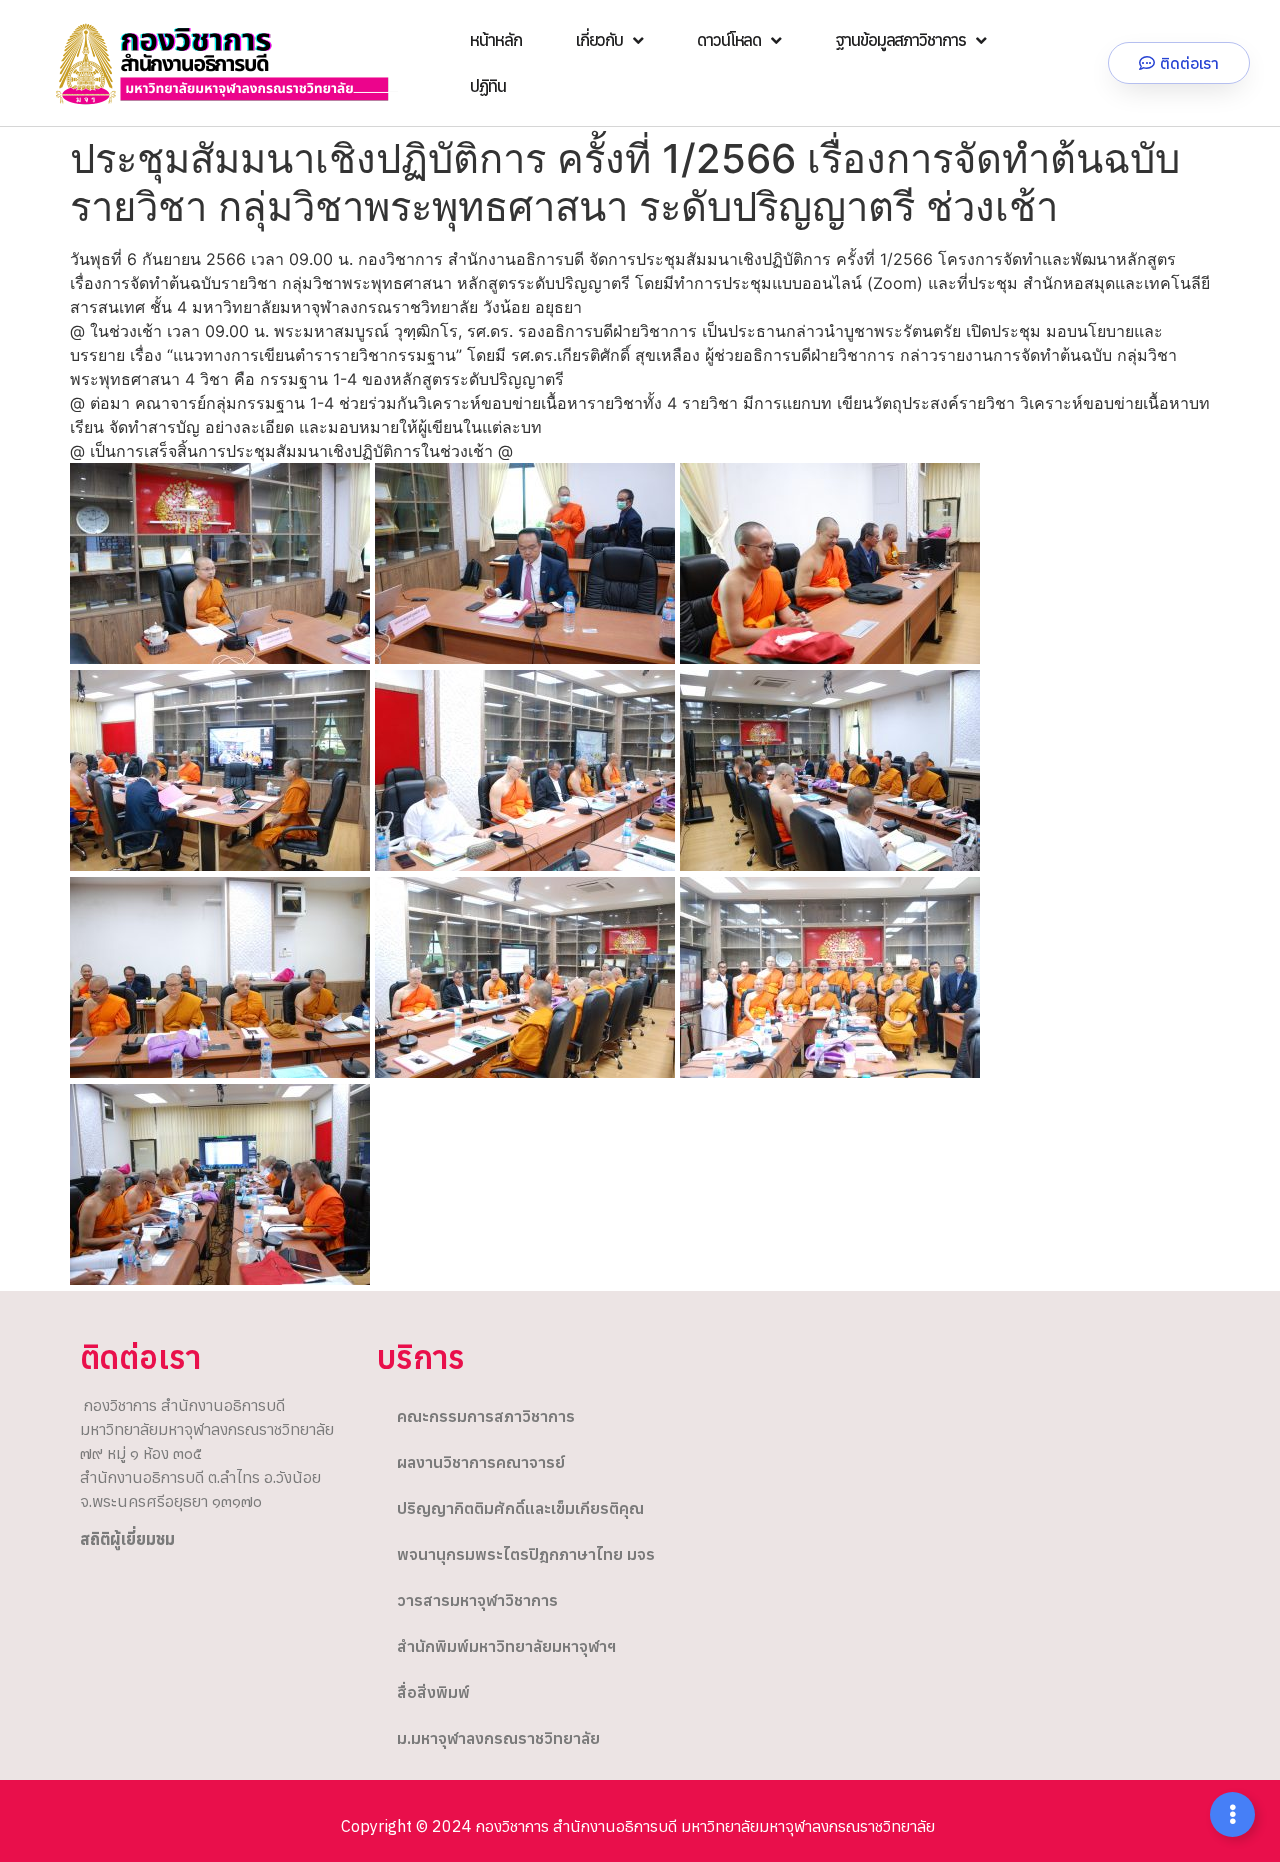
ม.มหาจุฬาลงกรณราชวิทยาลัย (498, 1738)
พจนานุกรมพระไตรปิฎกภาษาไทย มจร (526, 1554)
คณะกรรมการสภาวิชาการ (486, 1416)
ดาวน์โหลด (729, 40)
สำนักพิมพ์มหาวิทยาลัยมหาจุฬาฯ (506, 1646)
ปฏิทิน (488, 86)
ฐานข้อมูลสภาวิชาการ (900, 40)
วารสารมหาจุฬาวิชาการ (477, 1600)
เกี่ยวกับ (599, 40)
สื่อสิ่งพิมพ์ (433, 1692)
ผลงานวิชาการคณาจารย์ (481, 1462)
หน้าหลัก (495, 40)
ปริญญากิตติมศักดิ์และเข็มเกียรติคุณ (520, 1508)
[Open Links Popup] (1232, 1814)
